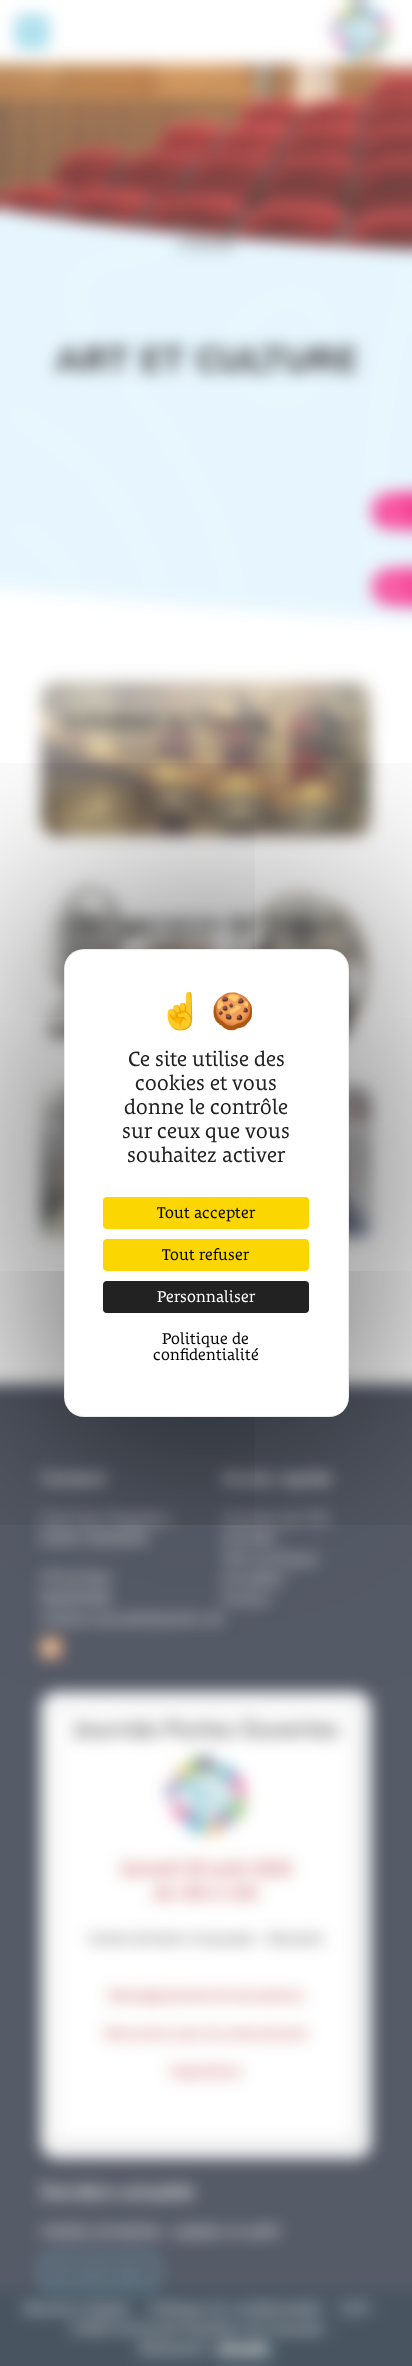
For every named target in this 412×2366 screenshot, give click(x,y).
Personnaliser (206, 1296)
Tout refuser (205, 1254)
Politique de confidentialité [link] (206, 1346)
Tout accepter (206, 1212)
